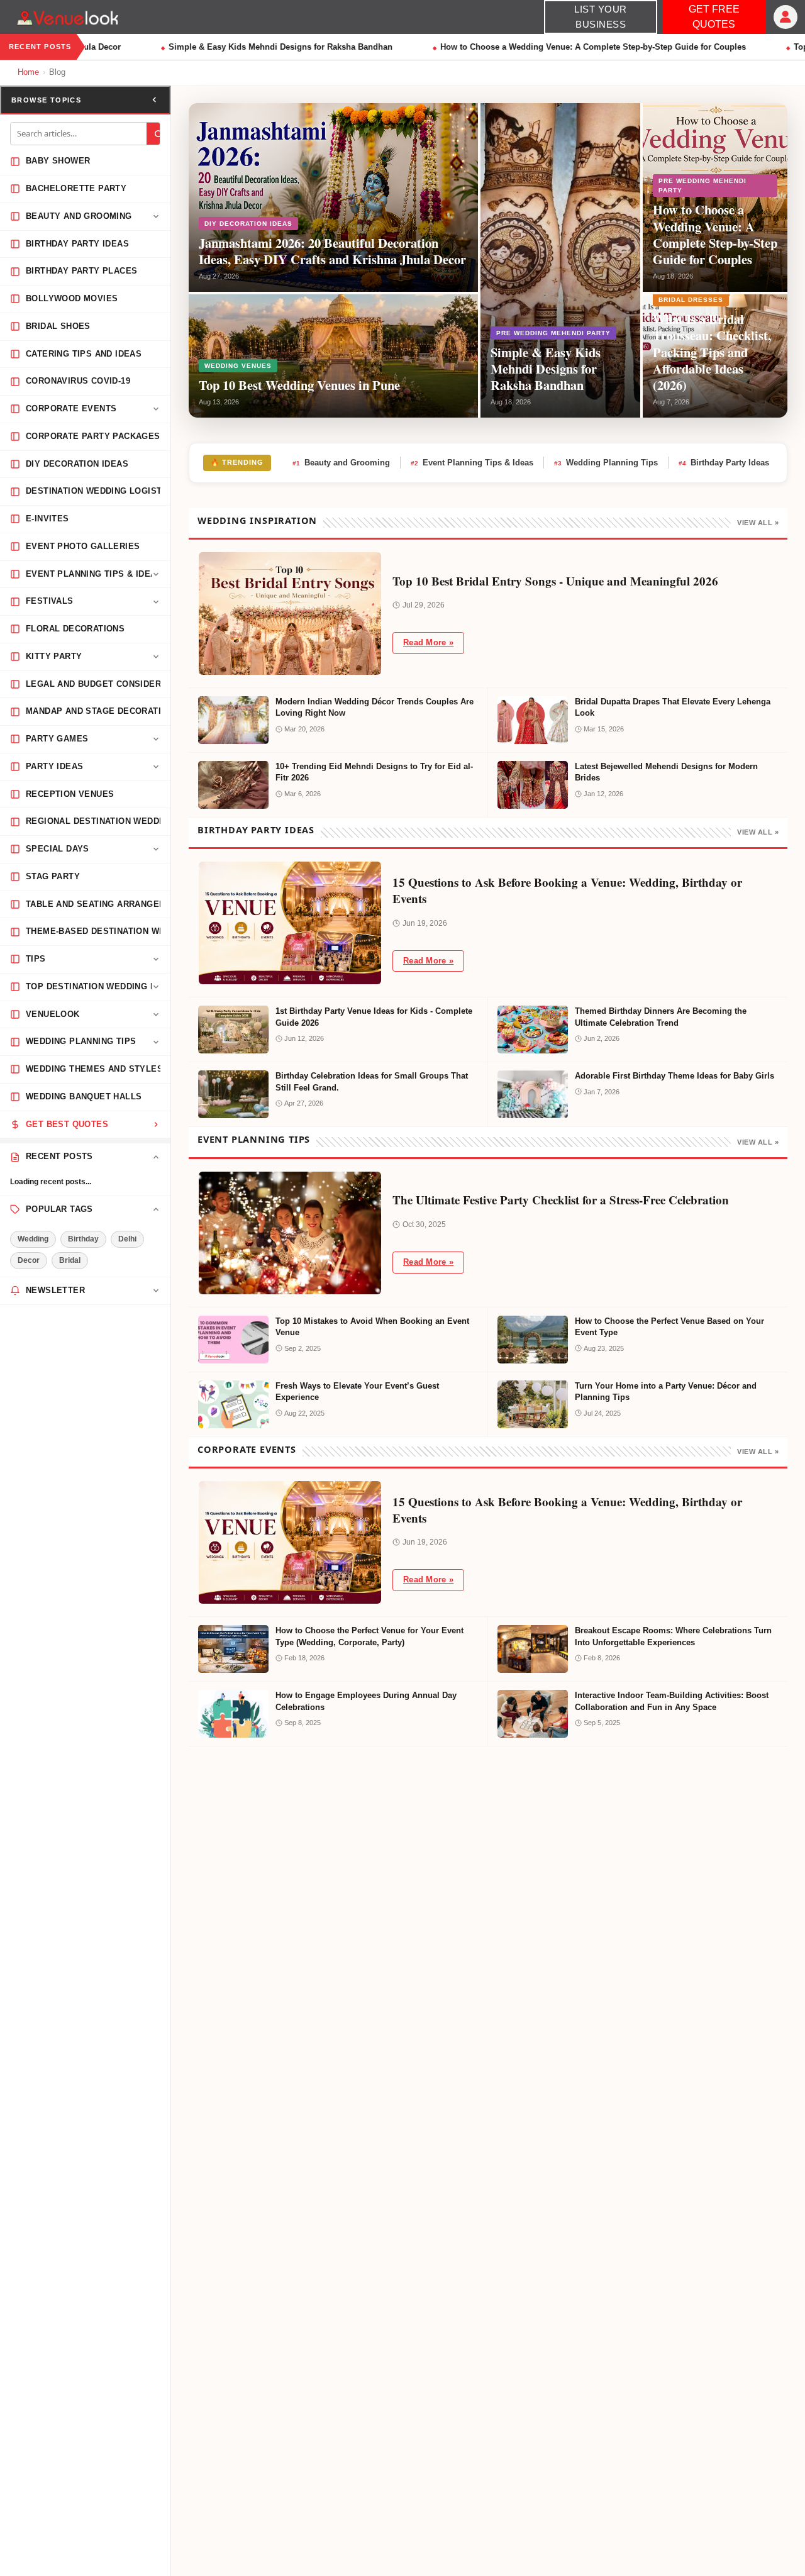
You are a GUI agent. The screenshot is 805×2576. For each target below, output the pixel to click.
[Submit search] (158, 134)
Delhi (127, 1239)
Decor (29, 1260)
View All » (758, 523)
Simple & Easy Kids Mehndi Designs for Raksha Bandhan (268, 47)
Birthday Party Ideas (724, 463)
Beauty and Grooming (341, 463)
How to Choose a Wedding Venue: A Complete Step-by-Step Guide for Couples (580, 47)
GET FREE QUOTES (714, 17)
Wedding (33, 1239)
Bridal (70, 1260)
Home (28, 72)
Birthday (83, 1239)
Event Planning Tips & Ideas (472, 463)
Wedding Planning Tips (606, 463)
